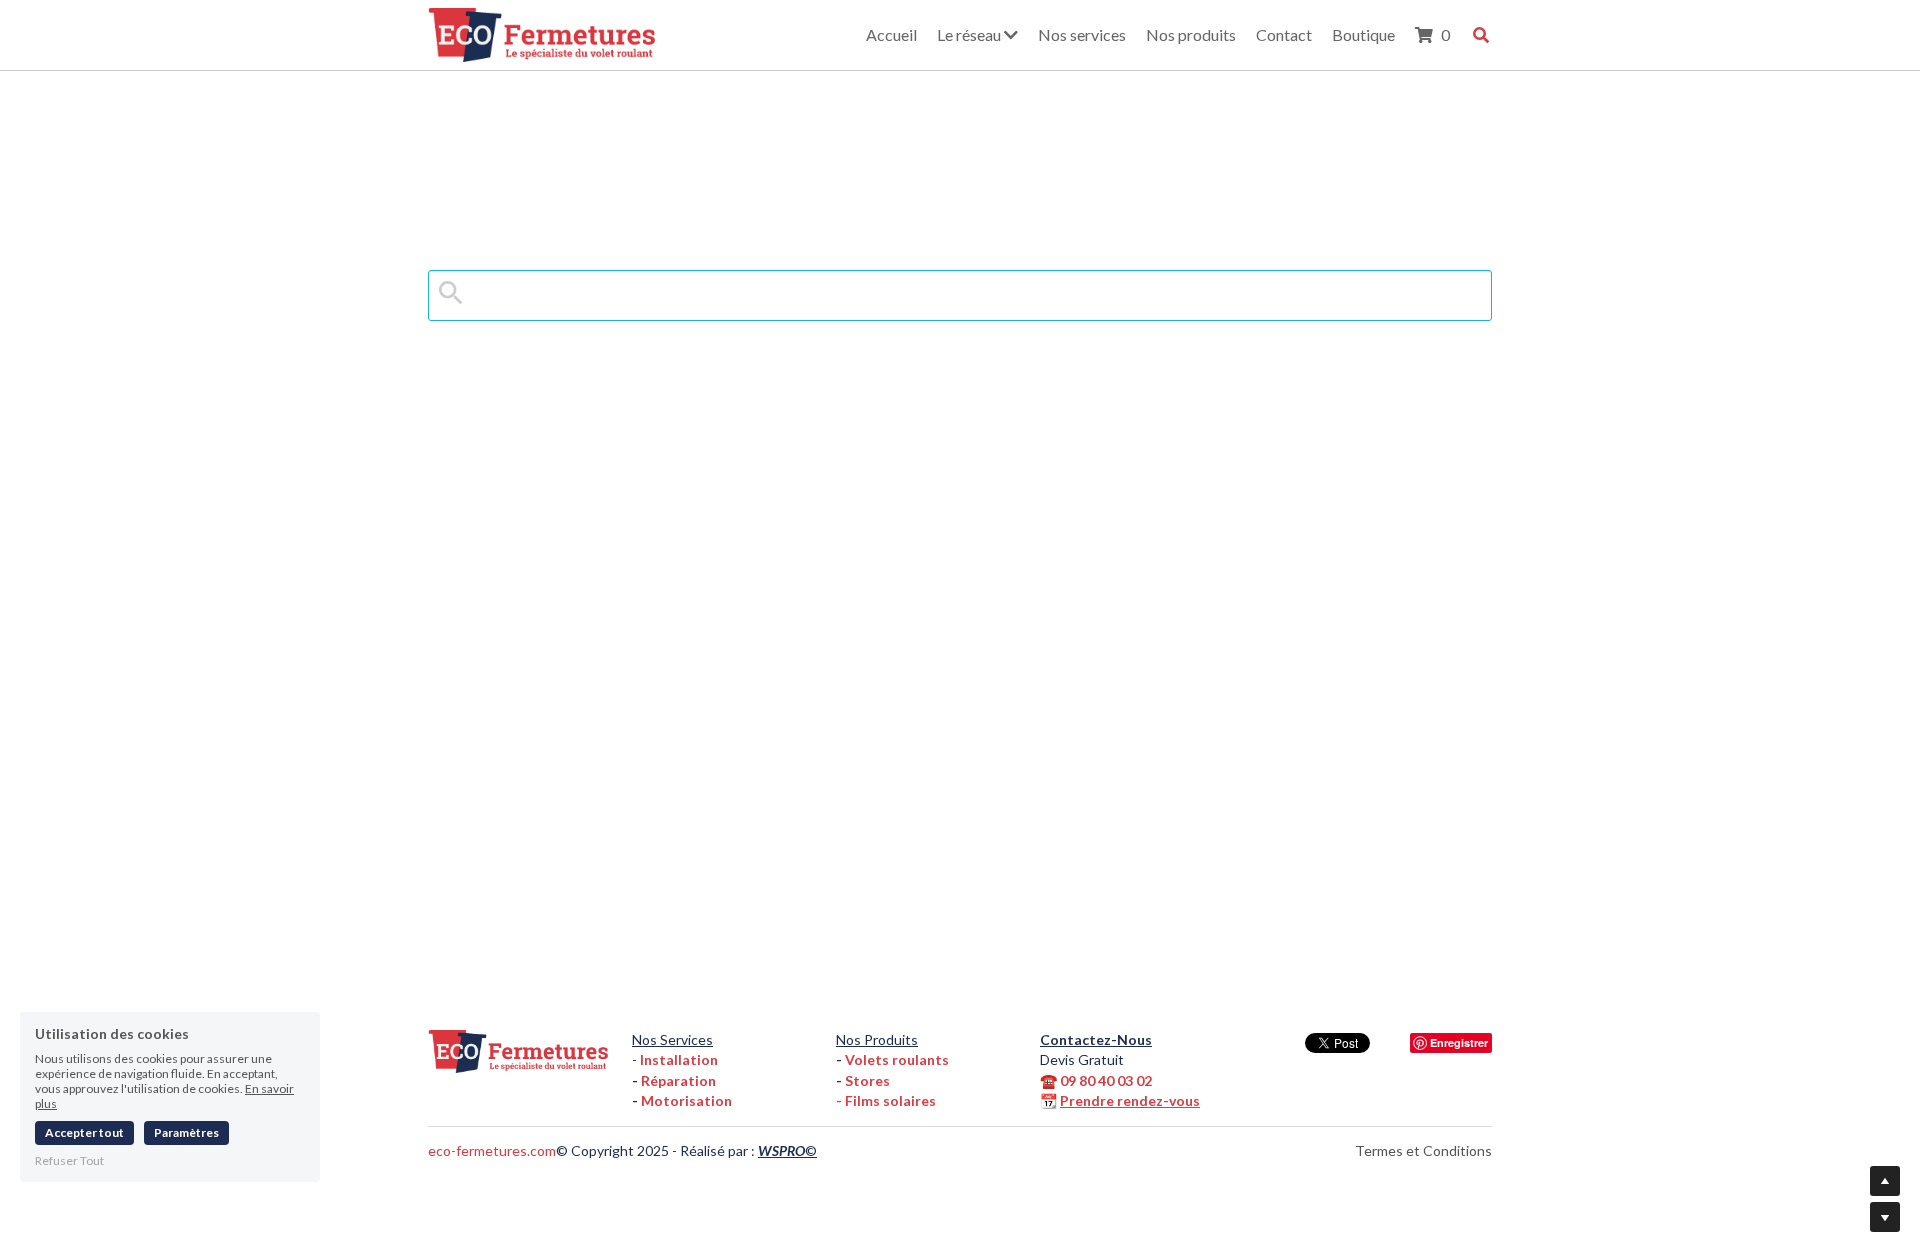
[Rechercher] (1481, 35)
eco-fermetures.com (492, 1150)
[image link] (541, 32)
